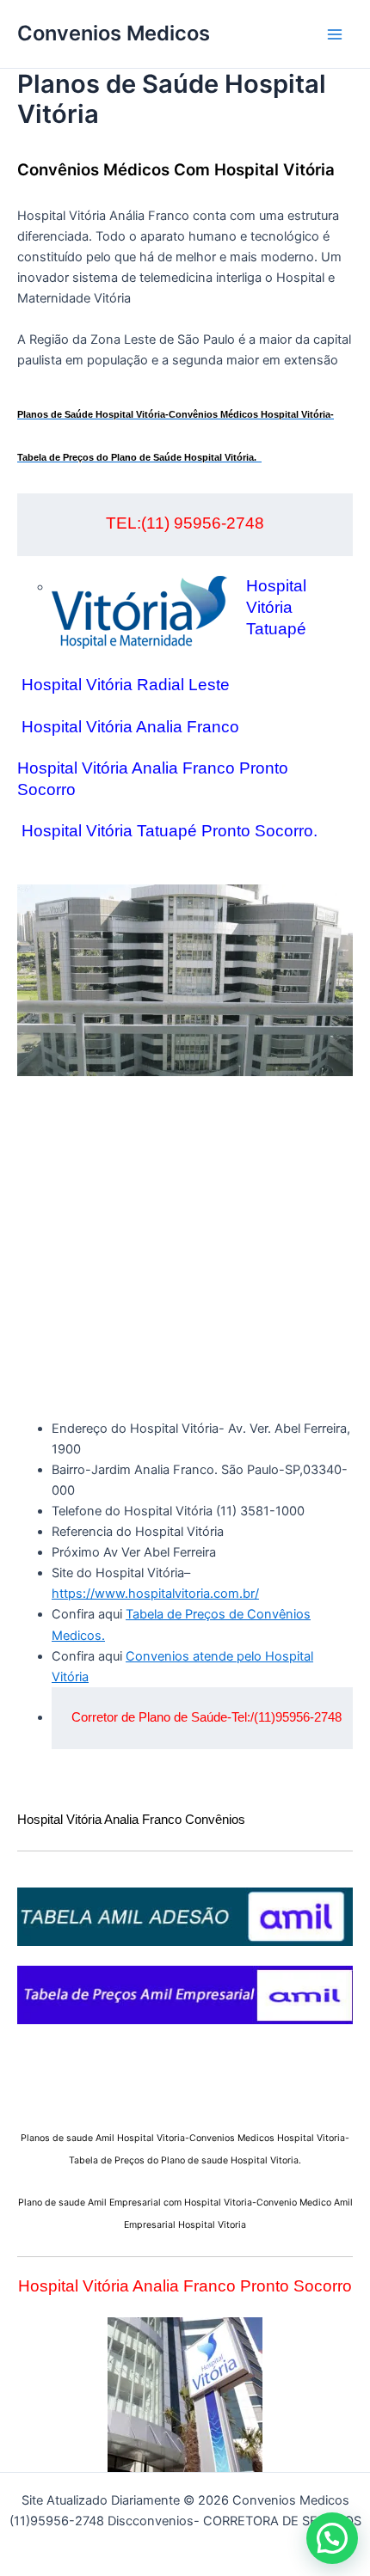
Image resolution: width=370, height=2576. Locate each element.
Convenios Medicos (114, 33)
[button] (332, 2538)
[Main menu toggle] (335, 34)
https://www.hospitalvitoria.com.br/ (155, 1594)
